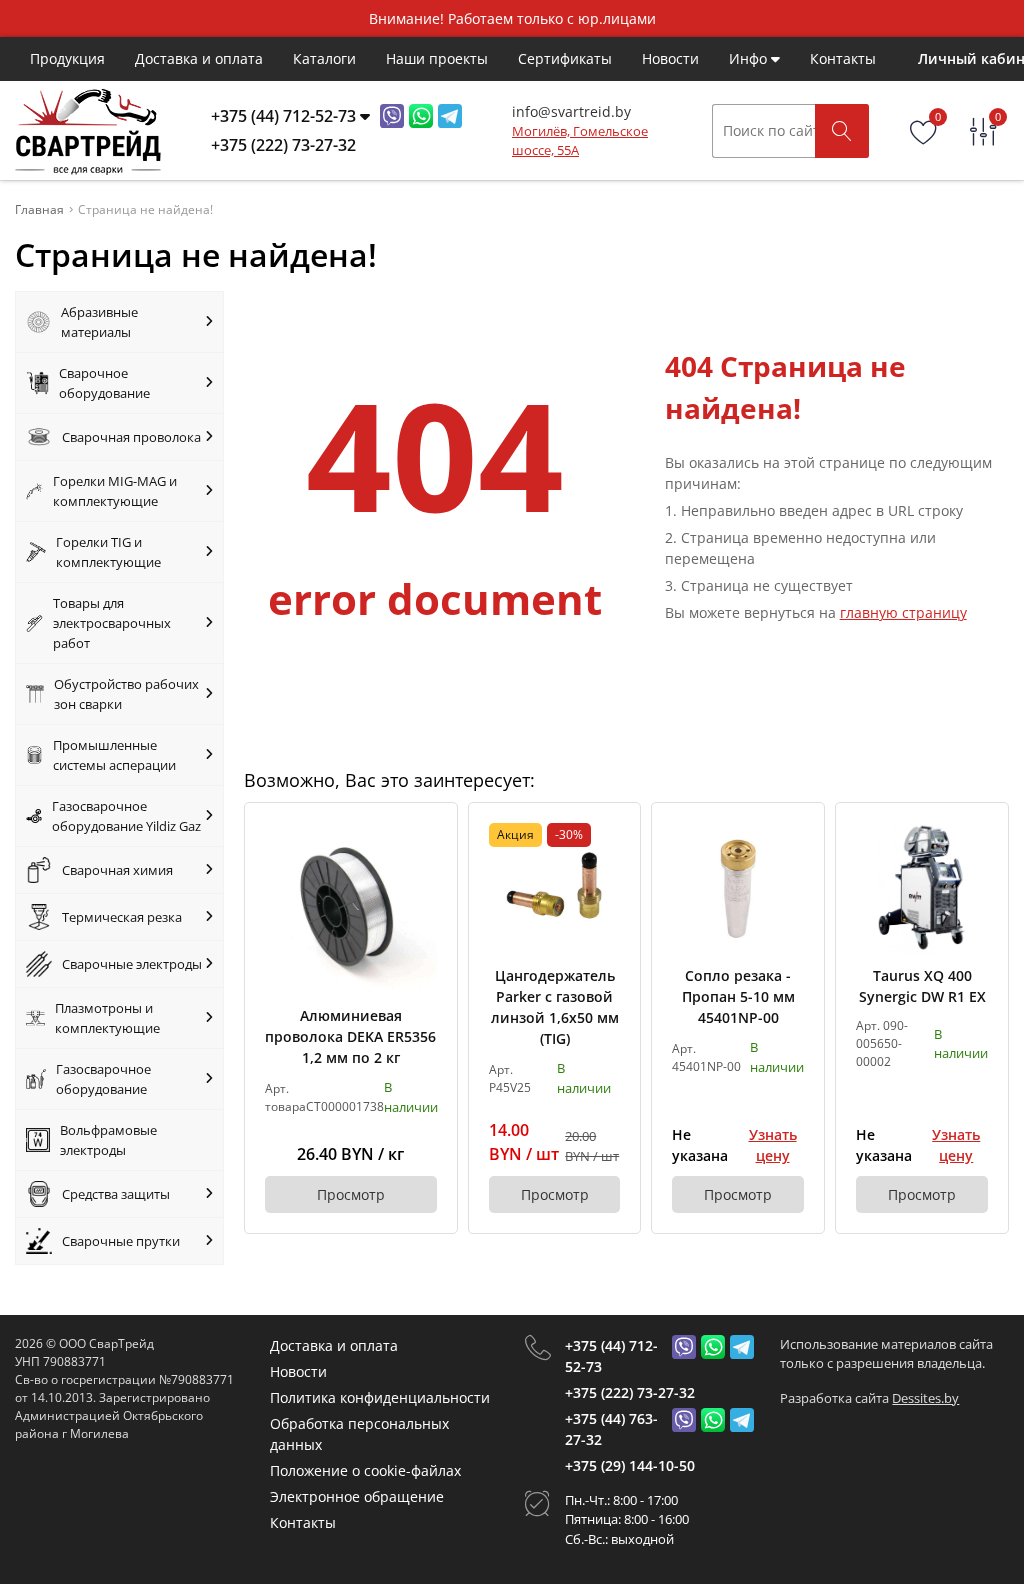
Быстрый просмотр (350, 908)
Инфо (750, 58)
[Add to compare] (423, 870)
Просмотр (351, 1194)
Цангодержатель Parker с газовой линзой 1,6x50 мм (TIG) (555, 1007)
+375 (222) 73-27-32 (630, 1392)
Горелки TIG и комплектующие (108, 552)
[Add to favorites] (423, 837)
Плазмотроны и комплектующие (107, 1018)
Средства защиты (116, 1194)
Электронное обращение (357, 1496)
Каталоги (324, 58)
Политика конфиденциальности (380, 1397)
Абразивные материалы (99, 322)
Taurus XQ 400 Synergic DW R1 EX (922, 986)
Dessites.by (925, 1398)
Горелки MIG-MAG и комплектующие (115, 491)
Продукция (67, 58)
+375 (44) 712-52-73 (611, 1356)
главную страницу (903, 612)
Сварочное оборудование (104, 383)
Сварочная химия (117, 870)
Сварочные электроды (132, 964)
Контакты (843, 58)
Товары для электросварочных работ (112, 623)
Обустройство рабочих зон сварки (126, 694)
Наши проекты (437, 58)
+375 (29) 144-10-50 (630, 1465)
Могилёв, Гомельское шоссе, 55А (580, 141)
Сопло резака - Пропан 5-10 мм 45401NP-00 (738, 996)
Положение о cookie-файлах (365, 1470)
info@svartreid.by (571, 111)
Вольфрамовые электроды (108, 1140)
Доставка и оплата (199, 58)
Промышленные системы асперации (114, 755)
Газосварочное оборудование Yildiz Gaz (126, 816)
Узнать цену (773, 1145)
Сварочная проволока (131, 437)
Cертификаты (565, 58)
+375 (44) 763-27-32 (611, 1429)
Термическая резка (122, 917)
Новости (670, 58)
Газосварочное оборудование (103, 1079)
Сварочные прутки (121, 1241)
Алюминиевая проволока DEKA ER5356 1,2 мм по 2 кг (350, 1036)
